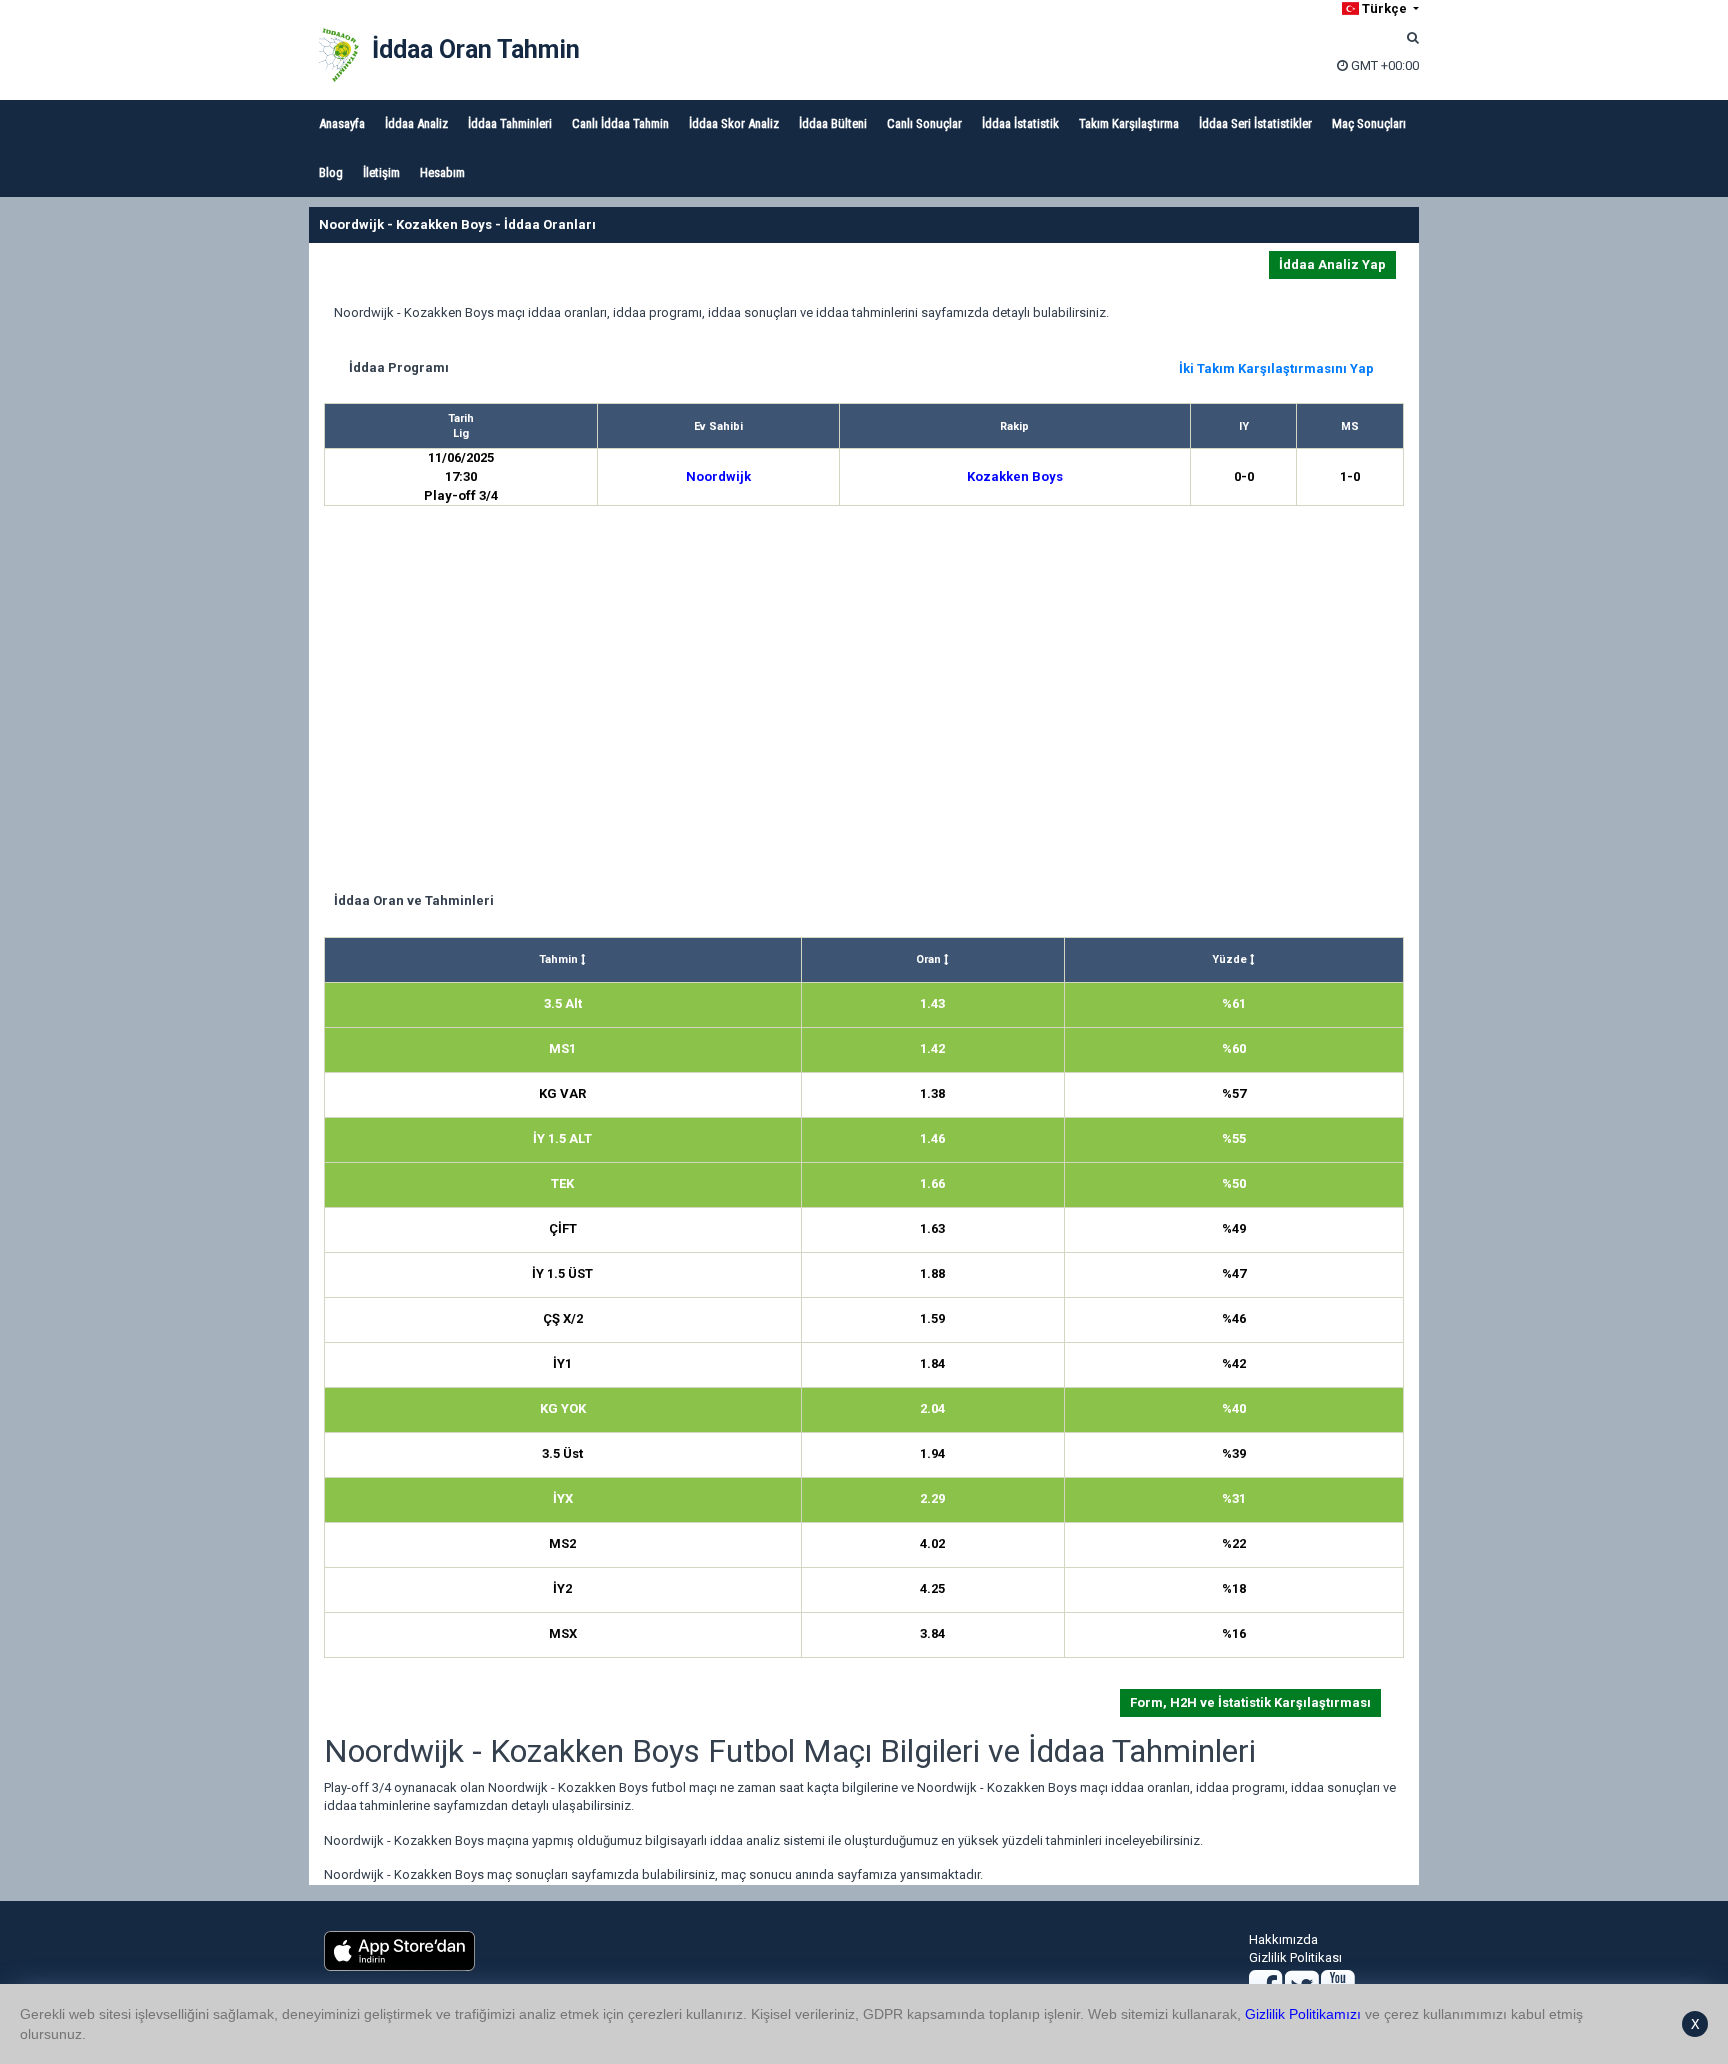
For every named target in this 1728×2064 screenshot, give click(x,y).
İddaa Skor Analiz (734, 123)
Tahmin (560, 959)
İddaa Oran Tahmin (476, 49)
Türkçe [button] (1384, 8)
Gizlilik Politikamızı (1303, 2014)
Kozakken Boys (1015, 476)
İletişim (381, 172)
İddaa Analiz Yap (1332, 264)
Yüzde (1231, 959)
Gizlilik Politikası (1295, 1957)
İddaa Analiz (416, 123)
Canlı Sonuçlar (924, 123)
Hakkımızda (1283, 1939)
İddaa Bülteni (833, 123)
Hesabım (442, 172)
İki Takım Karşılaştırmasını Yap (1276, 368)
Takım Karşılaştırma (1129, 123)
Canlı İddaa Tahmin (620, 123)
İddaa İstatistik (1020, 123)
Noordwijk (718, 476)
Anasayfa (342, 123)
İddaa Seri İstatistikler (1255, 123)
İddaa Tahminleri (510, 123)
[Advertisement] (864, 702)
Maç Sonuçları (1369, 123)
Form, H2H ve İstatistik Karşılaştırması (1250, 1702)
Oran (930, 959)
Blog (331, 172)
